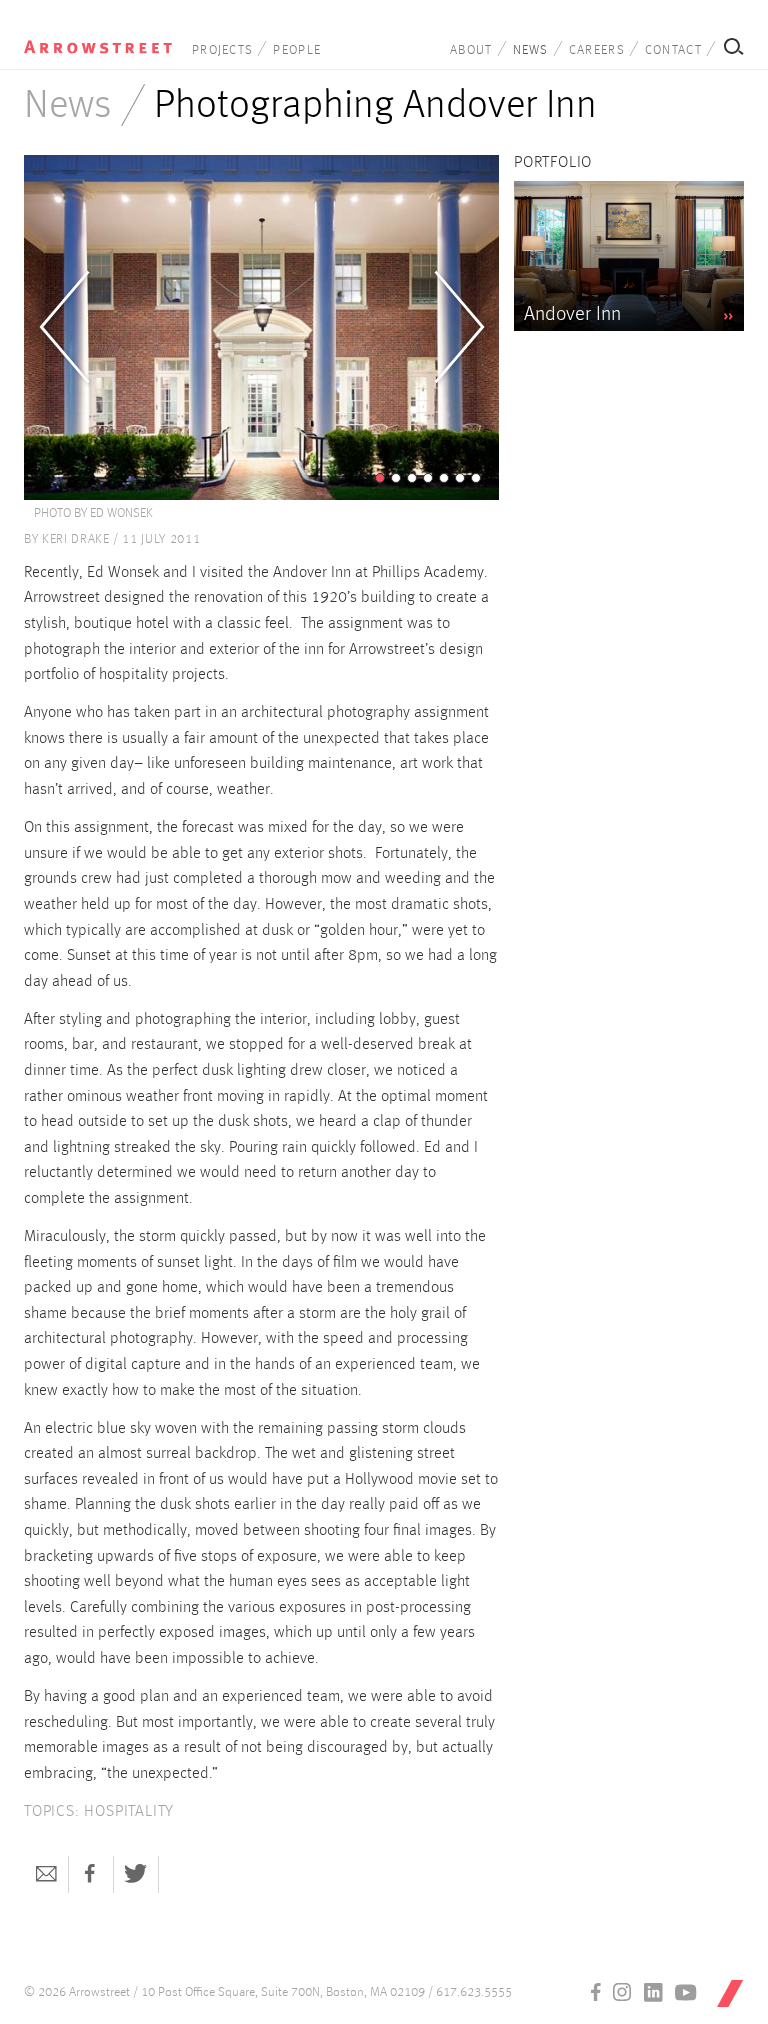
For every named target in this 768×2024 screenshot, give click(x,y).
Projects (222, 50)
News (531, 50)
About (471, 50)
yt (686, 1992)
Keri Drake (76, 539)
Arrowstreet (98, 41)
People (297, 50)
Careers (597, 50)
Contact (673, 50)
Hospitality (129, 1812)
